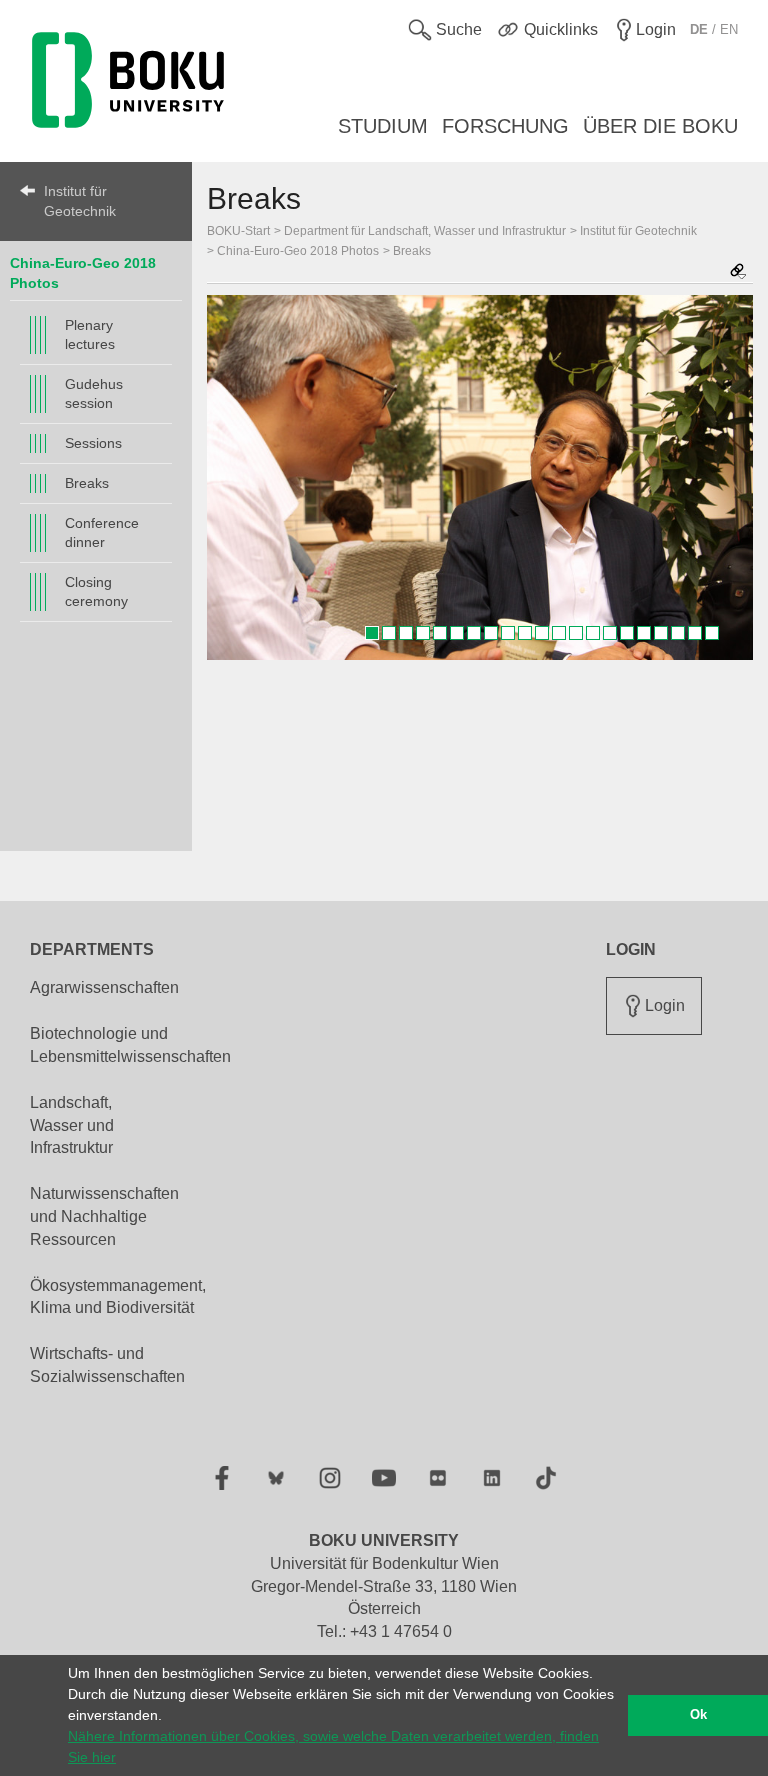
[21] (712, 633)
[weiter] (728, 477)
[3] (406, 633)
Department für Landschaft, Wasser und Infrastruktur (425, 231)
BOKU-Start (238, 231)
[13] (576, 633)
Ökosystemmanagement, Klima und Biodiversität (118, 1297)
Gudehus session (94, 393)
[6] (457, 633)
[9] (508, 633)
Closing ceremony (96, 591)
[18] (661, 633)
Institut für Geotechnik (80, 201)
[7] (474, 633)
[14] (593, 633)
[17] (644, 633)
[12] (559, 633)
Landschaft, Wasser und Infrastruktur (72, 1125)
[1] (372, 633)
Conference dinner (102, 532)
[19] (678, 633)
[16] (627, 633)
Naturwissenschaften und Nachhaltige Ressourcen (104, 1216)
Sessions (93, 443)
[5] (440, 633)
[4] (423, 633)
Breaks (87, 483)
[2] (389, 633)
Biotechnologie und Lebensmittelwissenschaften (130, 1045)
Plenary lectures (90, 334)
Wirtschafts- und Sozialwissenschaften (107, 1365)
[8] (491, 633)
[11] (542, 633)
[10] (525, 633)
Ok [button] (698, 1715)
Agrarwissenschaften (104, 987)
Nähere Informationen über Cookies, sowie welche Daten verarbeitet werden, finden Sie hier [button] (333, 1746)
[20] (695, 633)
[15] (610, 633)
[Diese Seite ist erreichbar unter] (738, 272)
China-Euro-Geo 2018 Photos (298, 251)
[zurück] (232, 477)
